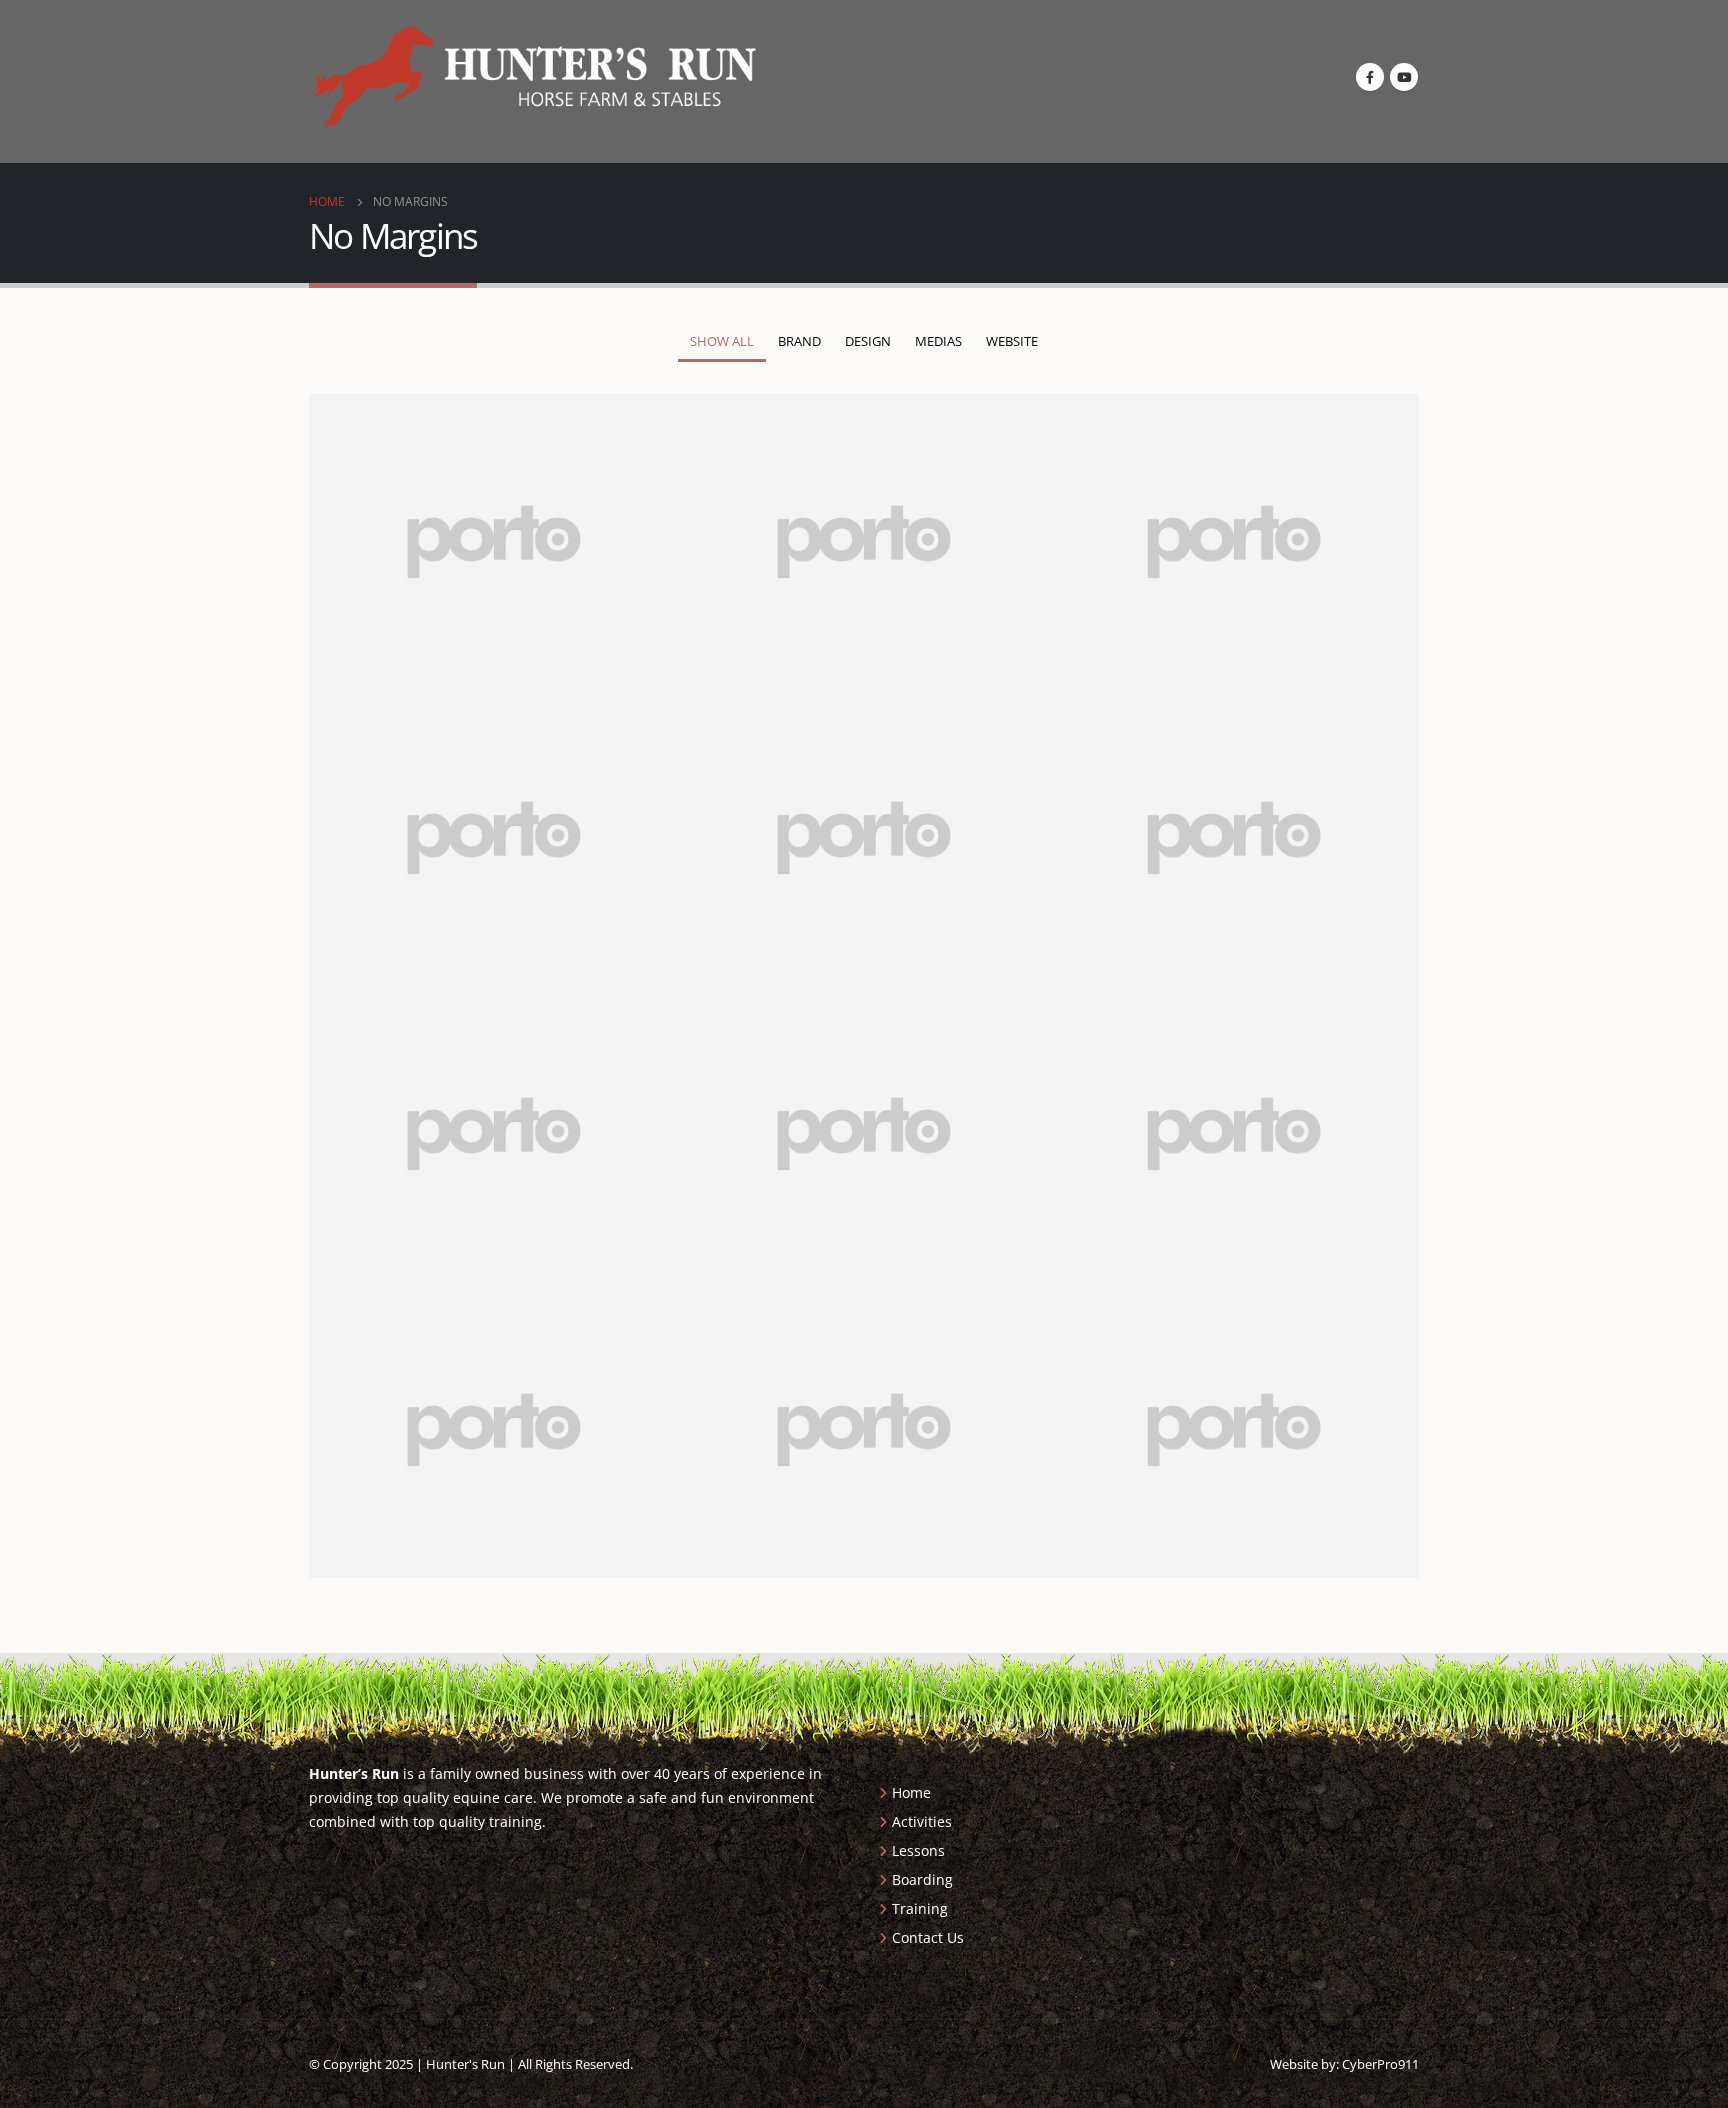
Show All (722, 341)
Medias (938, 341)
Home (911, 1792)
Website (1012, 341)
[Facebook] (1370, 77)
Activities (922, 1821)
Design (868, 341)
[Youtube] (1404, 77)
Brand (799, 341)
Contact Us (928, 1937)
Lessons (918, 1850)
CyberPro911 (1380, 2064)
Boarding (922, 1879)
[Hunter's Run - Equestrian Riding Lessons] (534, 76)
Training (920, 1908)
